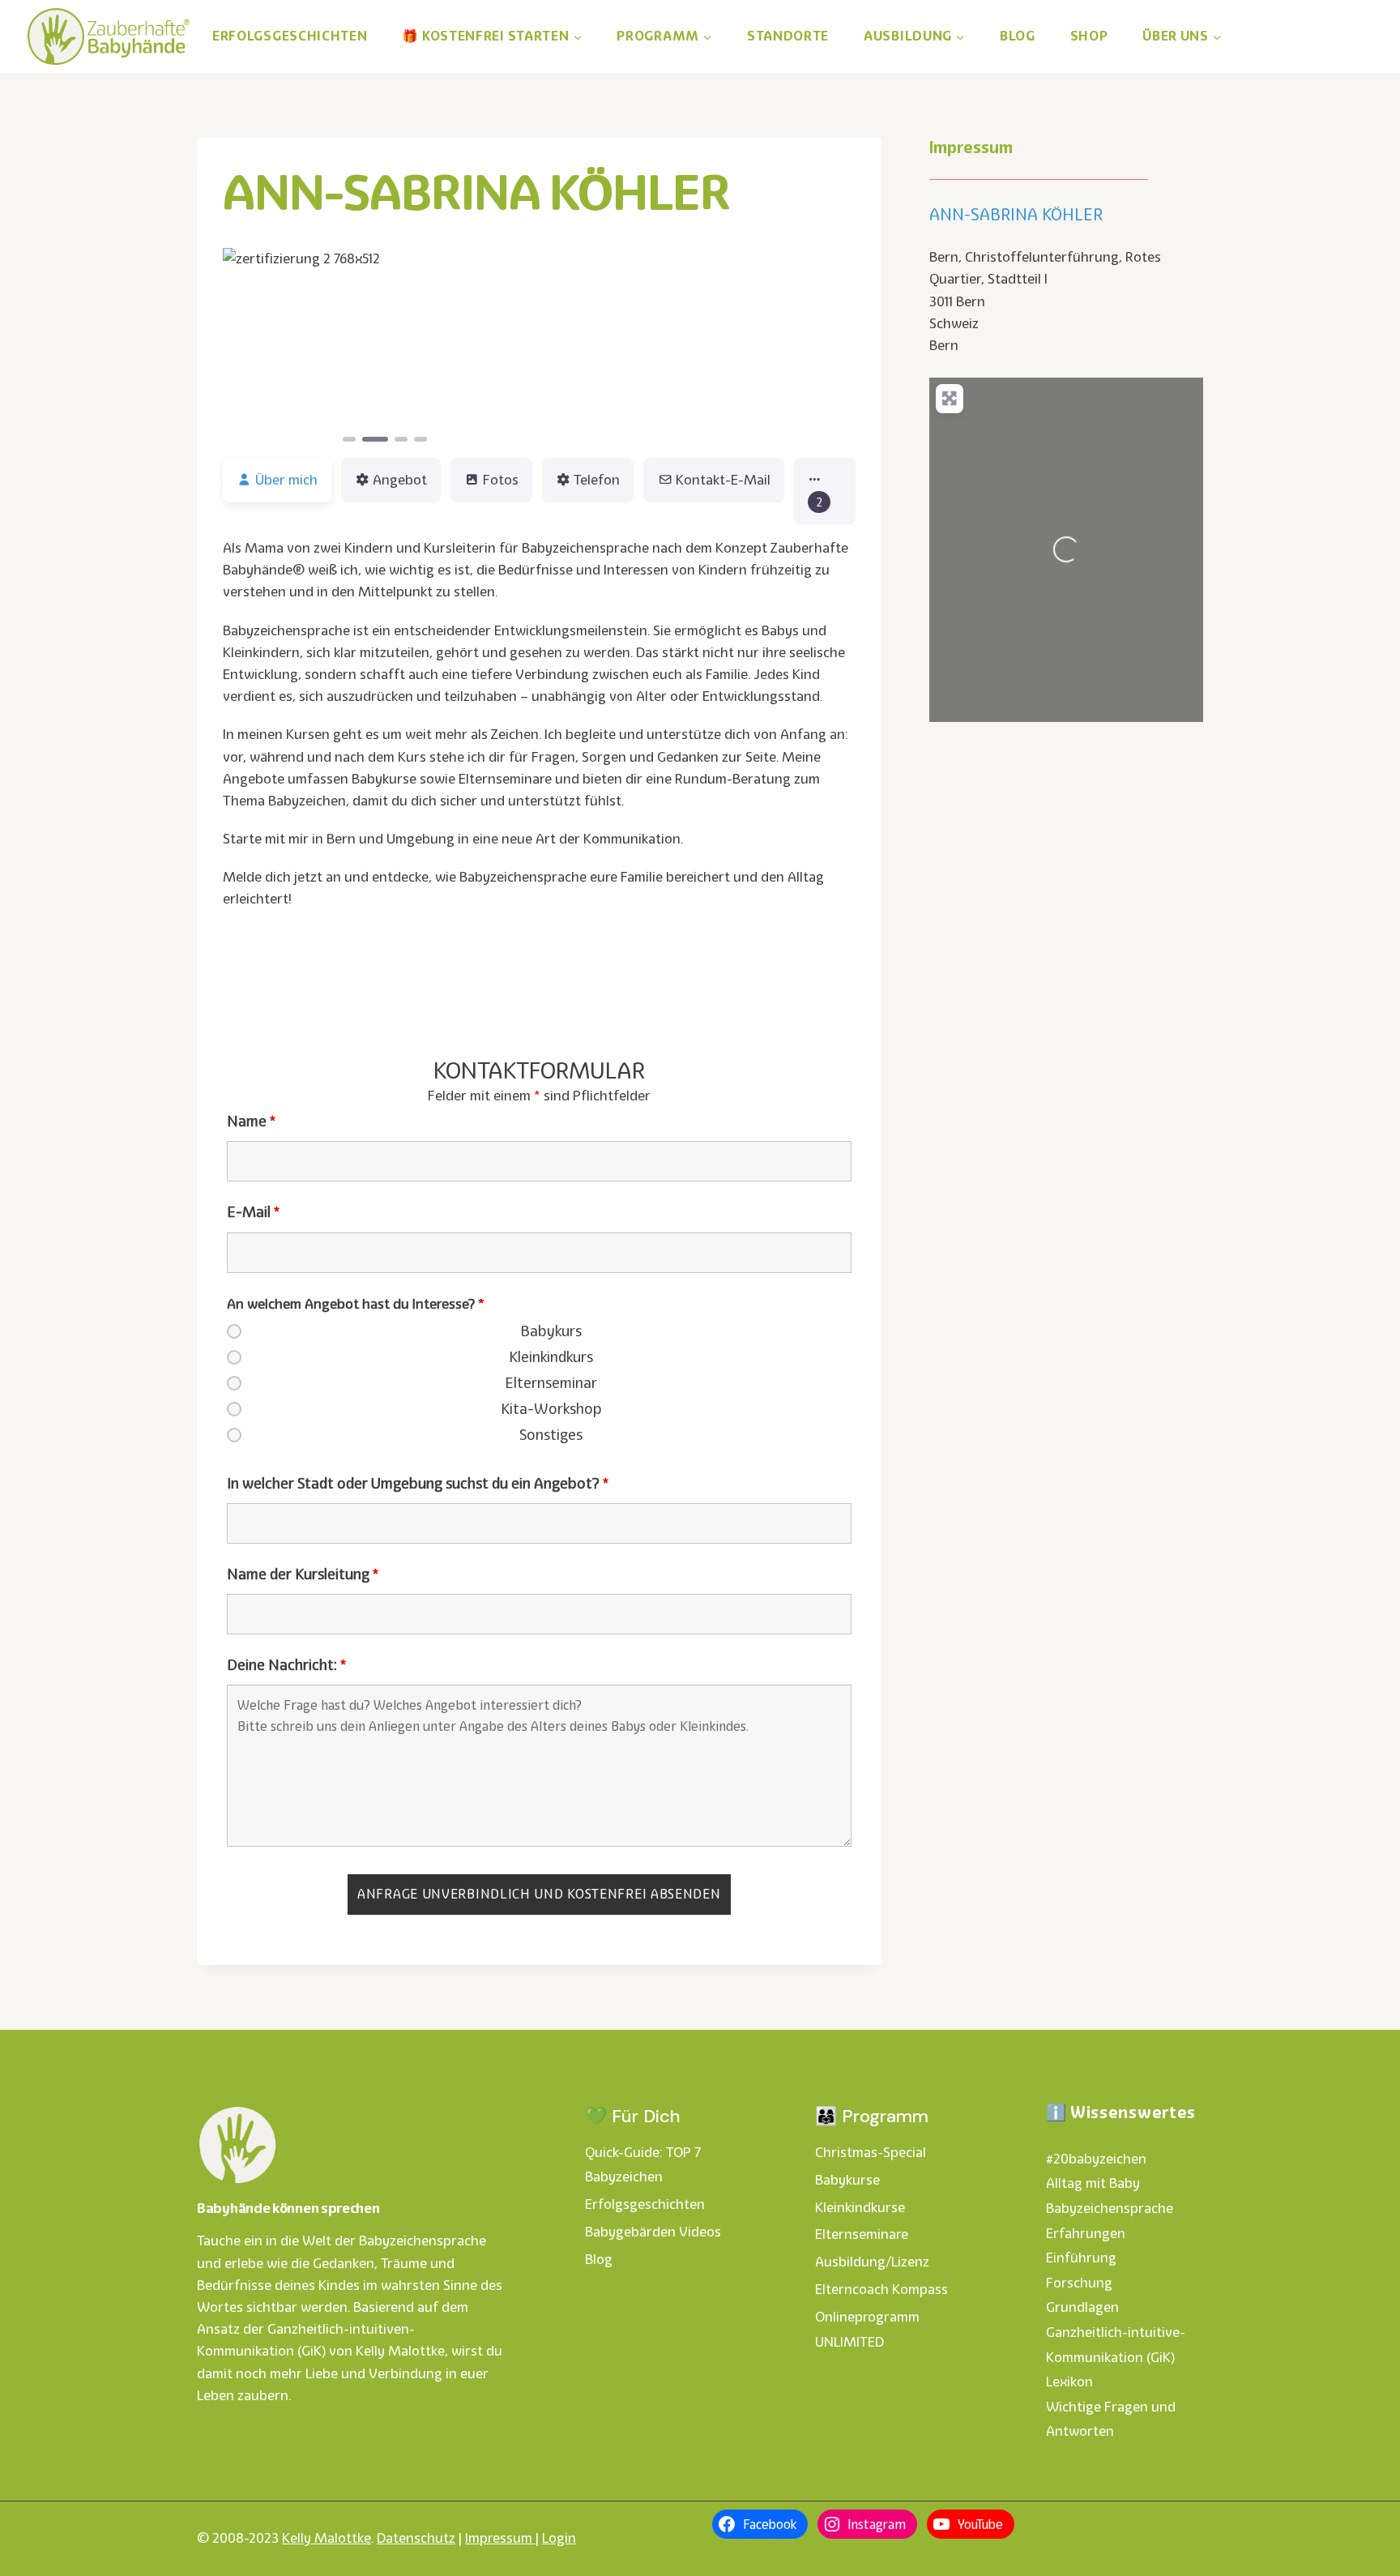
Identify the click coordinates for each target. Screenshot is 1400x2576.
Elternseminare (862, 2234)
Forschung (1079, 2283)
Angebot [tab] (400, 480)
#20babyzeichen (1096, 2159)
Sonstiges (551, 1435)
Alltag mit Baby (1093, 2183)
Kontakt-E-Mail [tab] (723, 480)
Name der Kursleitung (303, 1574)
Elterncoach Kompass (881, 2289)
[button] (247, 346)
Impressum (500, 2538)
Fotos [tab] (501, 480)
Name (251, 1121)
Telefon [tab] (597, 480)
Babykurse (847, 2180)
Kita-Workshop (551, 1409)
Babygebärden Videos (653, 2232)
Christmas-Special (871, 2152)
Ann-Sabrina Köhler (1016, 215)
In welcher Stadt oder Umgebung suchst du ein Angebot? (418, 1484)
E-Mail (253, 1212)
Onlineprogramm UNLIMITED (867, 2329)
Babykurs (551, 1331)
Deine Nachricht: (286, 1665)
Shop (1089, 36)
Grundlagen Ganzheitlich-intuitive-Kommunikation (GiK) (1116, 2332)
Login (559, 2538)
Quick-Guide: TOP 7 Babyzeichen (643, 2165)
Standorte (788, 36)
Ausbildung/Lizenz (872, 2262)
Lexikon (1069, 2382)
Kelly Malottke (327, 2538)
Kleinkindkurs (551, 1357)
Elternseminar (551, 1383)
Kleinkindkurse (860, 2207)
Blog (1018, 36)
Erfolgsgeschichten (290, 36)
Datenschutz (416, 2538)
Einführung (1081, 2258)
